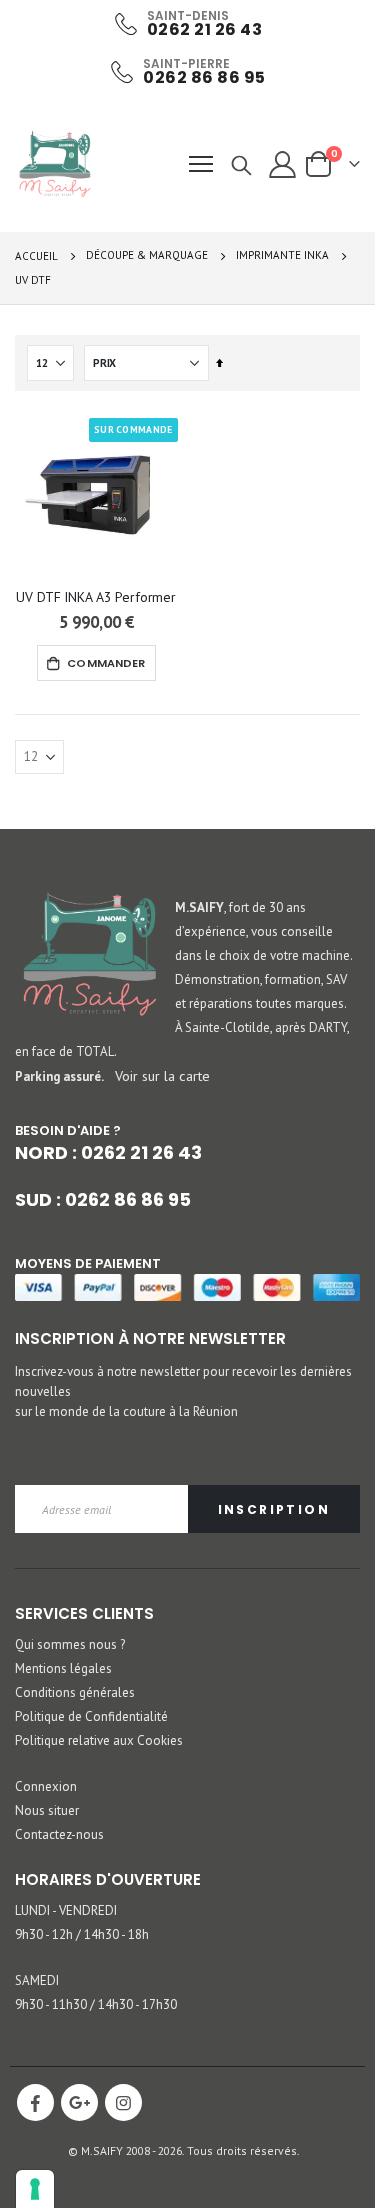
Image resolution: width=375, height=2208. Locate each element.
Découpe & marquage (147, 255)
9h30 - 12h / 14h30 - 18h (82, 1934)
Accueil (36, 256)
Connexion (46, 1786)
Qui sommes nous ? (70, 1644)
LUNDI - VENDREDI (66, 1910)
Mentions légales (63, 1668)
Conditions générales (75, 1692)
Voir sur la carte (162, 1075)
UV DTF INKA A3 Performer (96, 597)
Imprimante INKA (282, 255)
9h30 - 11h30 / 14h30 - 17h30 (96, 2004)
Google (79, 2102)
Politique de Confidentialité (91, 1716)
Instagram (123, 2102)
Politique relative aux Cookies (99, 1740)
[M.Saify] (55, 164)
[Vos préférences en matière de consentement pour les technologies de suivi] (35, 2189)
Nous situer (47, 1810)
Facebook (35, 2102)
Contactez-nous (59, 1834)
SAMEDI (37, 1980)
